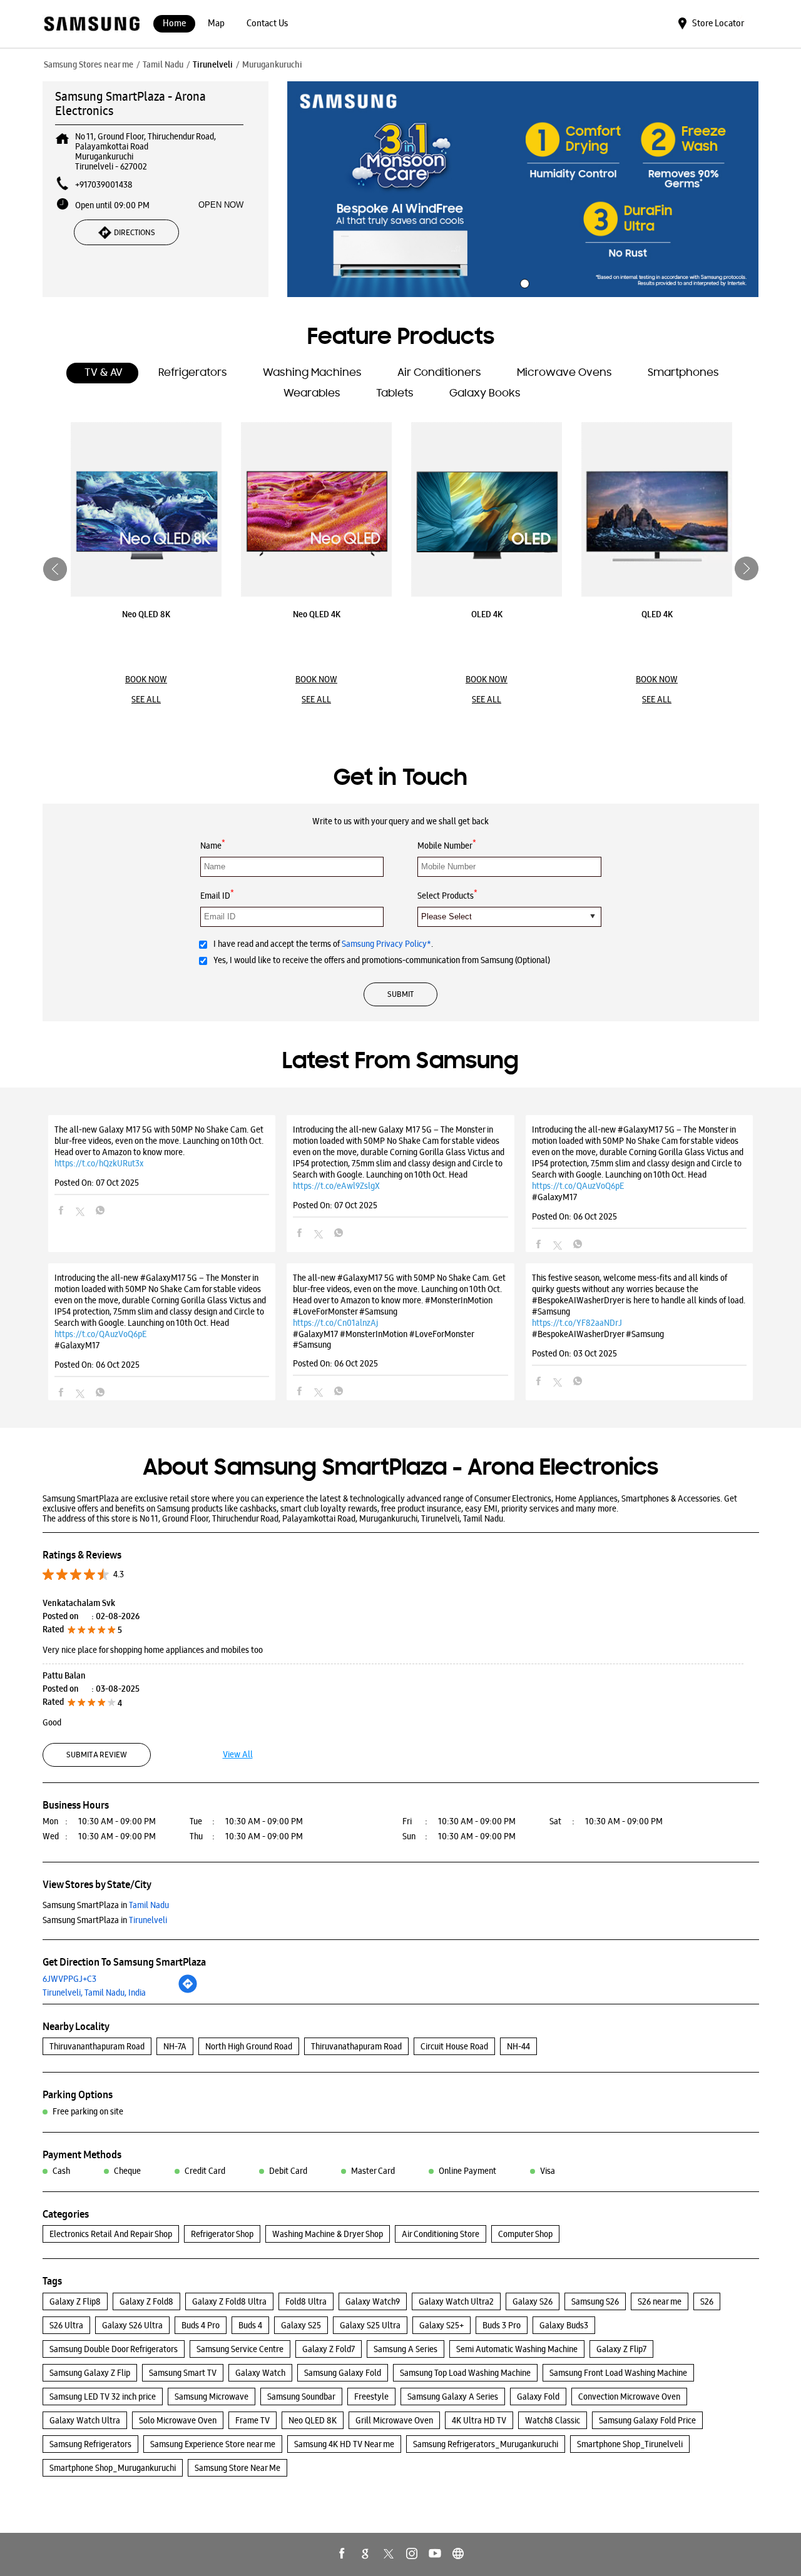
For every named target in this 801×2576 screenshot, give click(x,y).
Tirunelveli (213, 64)
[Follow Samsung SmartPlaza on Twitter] (389, 2553)
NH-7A (175, 2046)
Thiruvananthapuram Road (97, 2046)
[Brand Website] (458, 2553)
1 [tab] (523, 282)
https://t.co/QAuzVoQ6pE (578, 1186)
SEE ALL (146, 699)
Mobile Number (447, 845)
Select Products (447, 895)
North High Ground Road (249, 2046)
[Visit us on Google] (365, 2553)
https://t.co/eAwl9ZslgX (336, 1186)
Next (747, 569)
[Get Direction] (188, 1991)
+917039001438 (104, 184)
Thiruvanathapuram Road (356, 2046)
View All (238, 1754)
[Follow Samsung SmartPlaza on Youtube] (435, 2553)
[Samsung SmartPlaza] (91, 25)
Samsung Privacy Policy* (386, 944)
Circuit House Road (454, 2046)
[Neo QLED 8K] (146, 509)
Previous (55, 569)
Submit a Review (97, 1755)
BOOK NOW (146, 679)
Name (213, 845)
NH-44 (518, 2046)
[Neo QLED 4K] (317, 509)
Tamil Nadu (163, 64)
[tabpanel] (523, 189)
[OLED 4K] (487, 509)
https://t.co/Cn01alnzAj (335, 1323)
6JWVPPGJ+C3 (69, 1979)
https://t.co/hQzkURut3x (99, 1163)
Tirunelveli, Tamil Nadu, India (94, 1993)
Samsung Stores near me (89, 64)
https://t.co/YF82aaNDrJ (577, 1323)
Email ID (217, 895)
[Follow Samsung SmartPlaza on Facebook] (342, 2553)
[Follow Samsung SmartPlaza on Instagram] (412, 2553)
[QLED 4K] (657, 509)
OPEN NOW (221, 205)
